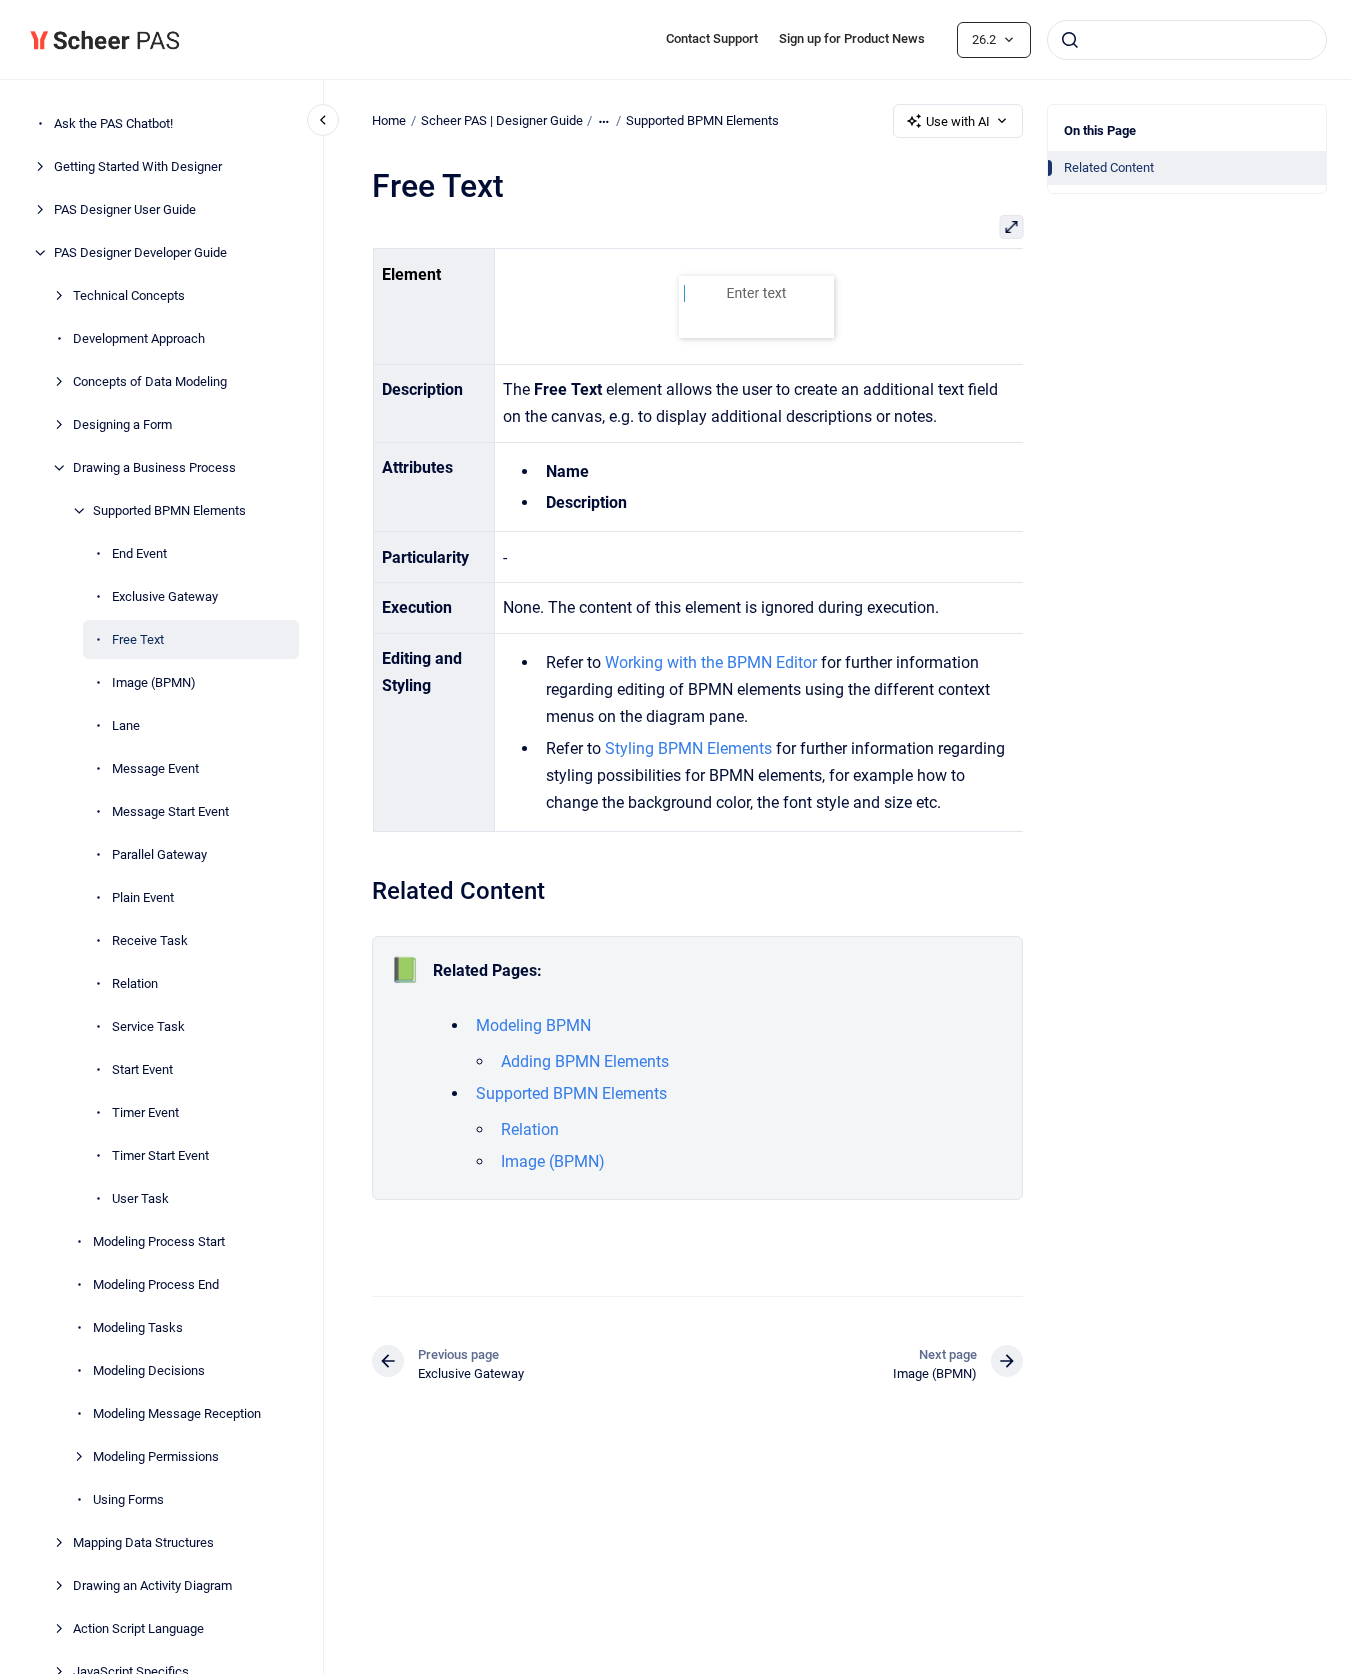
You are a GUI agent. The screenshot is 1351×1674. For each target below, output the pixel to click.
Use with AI (958, 121)
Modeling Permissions (156, 1456)
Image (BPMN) (154, 682)
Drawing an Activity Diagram (152, 1585)
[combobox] (1187, 40)
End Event (139, 553)
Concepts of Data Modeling (150, 381)
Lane (126, 725)
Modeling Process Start (159, 1241)
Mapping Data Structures (143, 1542)
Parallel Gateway (159, 854)
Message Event (155, 768)
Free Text (138, 639)
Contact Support (712, 38)
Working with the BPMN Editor (710, 662)
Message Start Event (170, 811)
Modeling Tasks (138, 1327)
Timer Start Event (160, 1155)
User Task (140, 1198)
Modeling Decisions (149, 1370)
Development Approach (139, 338)
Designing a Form (122, 424)
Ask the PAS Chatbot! (113, 123)
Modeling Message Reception (177, 1413)
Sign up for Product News (852, 38)
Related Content (1109, 167)
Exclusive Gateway (165, 596)
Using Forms (128, 1499)
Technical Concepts (129, 295)
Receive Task (150, 940)
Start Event (142, 1069)
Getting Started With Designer (138, 166)
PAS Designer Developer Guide (140, 252)
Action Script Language (138, 1628)
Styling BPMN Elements (687, 748)
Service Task (148, 1026)
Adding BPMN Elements (585, 1061)
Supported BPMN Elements (169, 510)
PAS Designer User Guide (125, 209)
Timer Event (145, 1112)
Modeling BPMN (533, 1025)
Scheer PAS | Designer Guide (502, 120)
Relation (135, 983)
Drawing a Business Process (154, 467)
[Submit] (1070, 40)
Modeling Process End (156, 1284)
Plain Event (143, 897)
